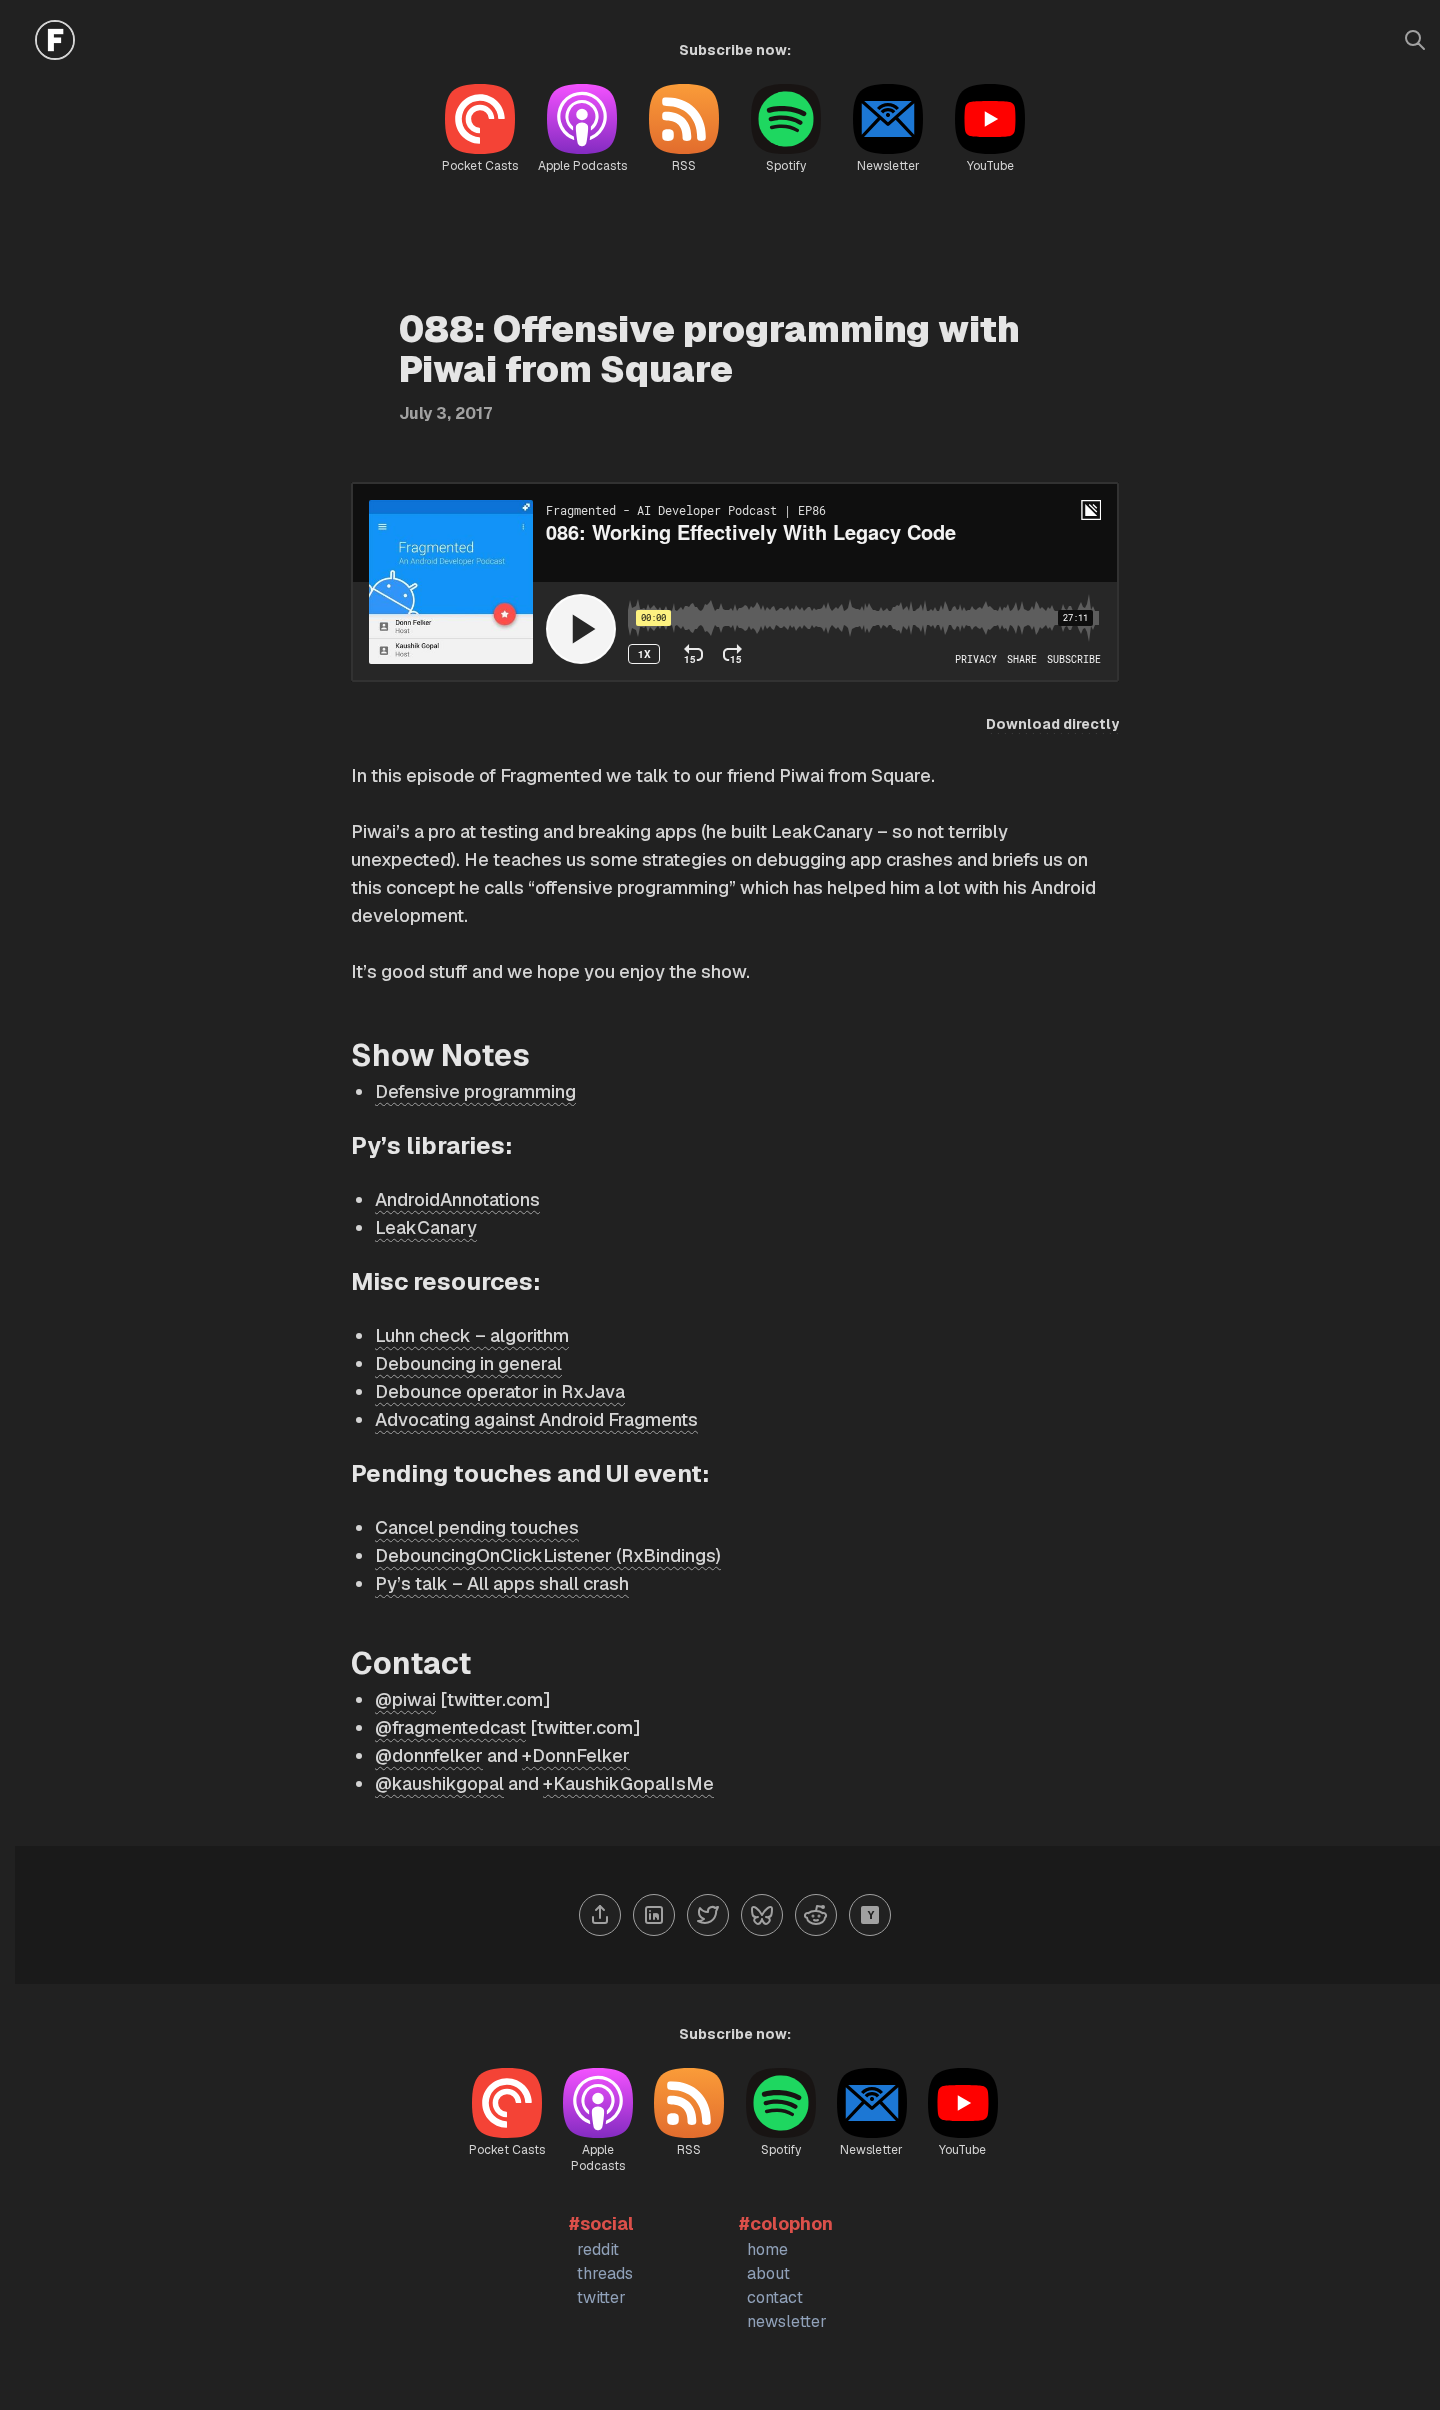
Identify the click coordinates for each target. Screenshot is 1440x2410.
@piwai (405, 1699)
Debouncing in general (468, 1363)
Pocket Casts (480, 166)
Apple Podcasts (582, 166)
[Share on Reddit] (816, 1915)
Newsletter (888, 166)
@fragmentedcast (450, 1727)
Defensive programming (475, 1091)
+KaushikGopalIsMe (628, 1783)
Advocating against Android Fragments (536, 1419)
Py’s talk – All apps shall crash (502, 1583)
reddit (598, 2249)
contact (775, 2297)
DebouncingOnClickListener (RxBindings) (548, 1555)
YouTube (990, 166)
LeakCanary (426, 1227)
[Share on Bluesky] (762, 1915)
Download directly (1052, 724)
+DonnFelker (576, 1755)
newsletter (787, 2321)
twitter (601, 2297)
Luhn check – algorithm (472, 1335)
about (768, 2273)
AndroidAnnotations (457, 1199)
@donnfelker (429, 1755)
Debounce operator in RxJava (500, 1391)
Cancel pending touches (477, 1527)
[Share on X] (708, 1915)
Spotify (786, 166)
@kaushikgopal (439, 1783)
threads (605, 2273)
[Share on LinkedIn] (654, 1915)
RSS (684, 166)
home (767, 2249)
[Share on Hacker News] (870, 1915)
